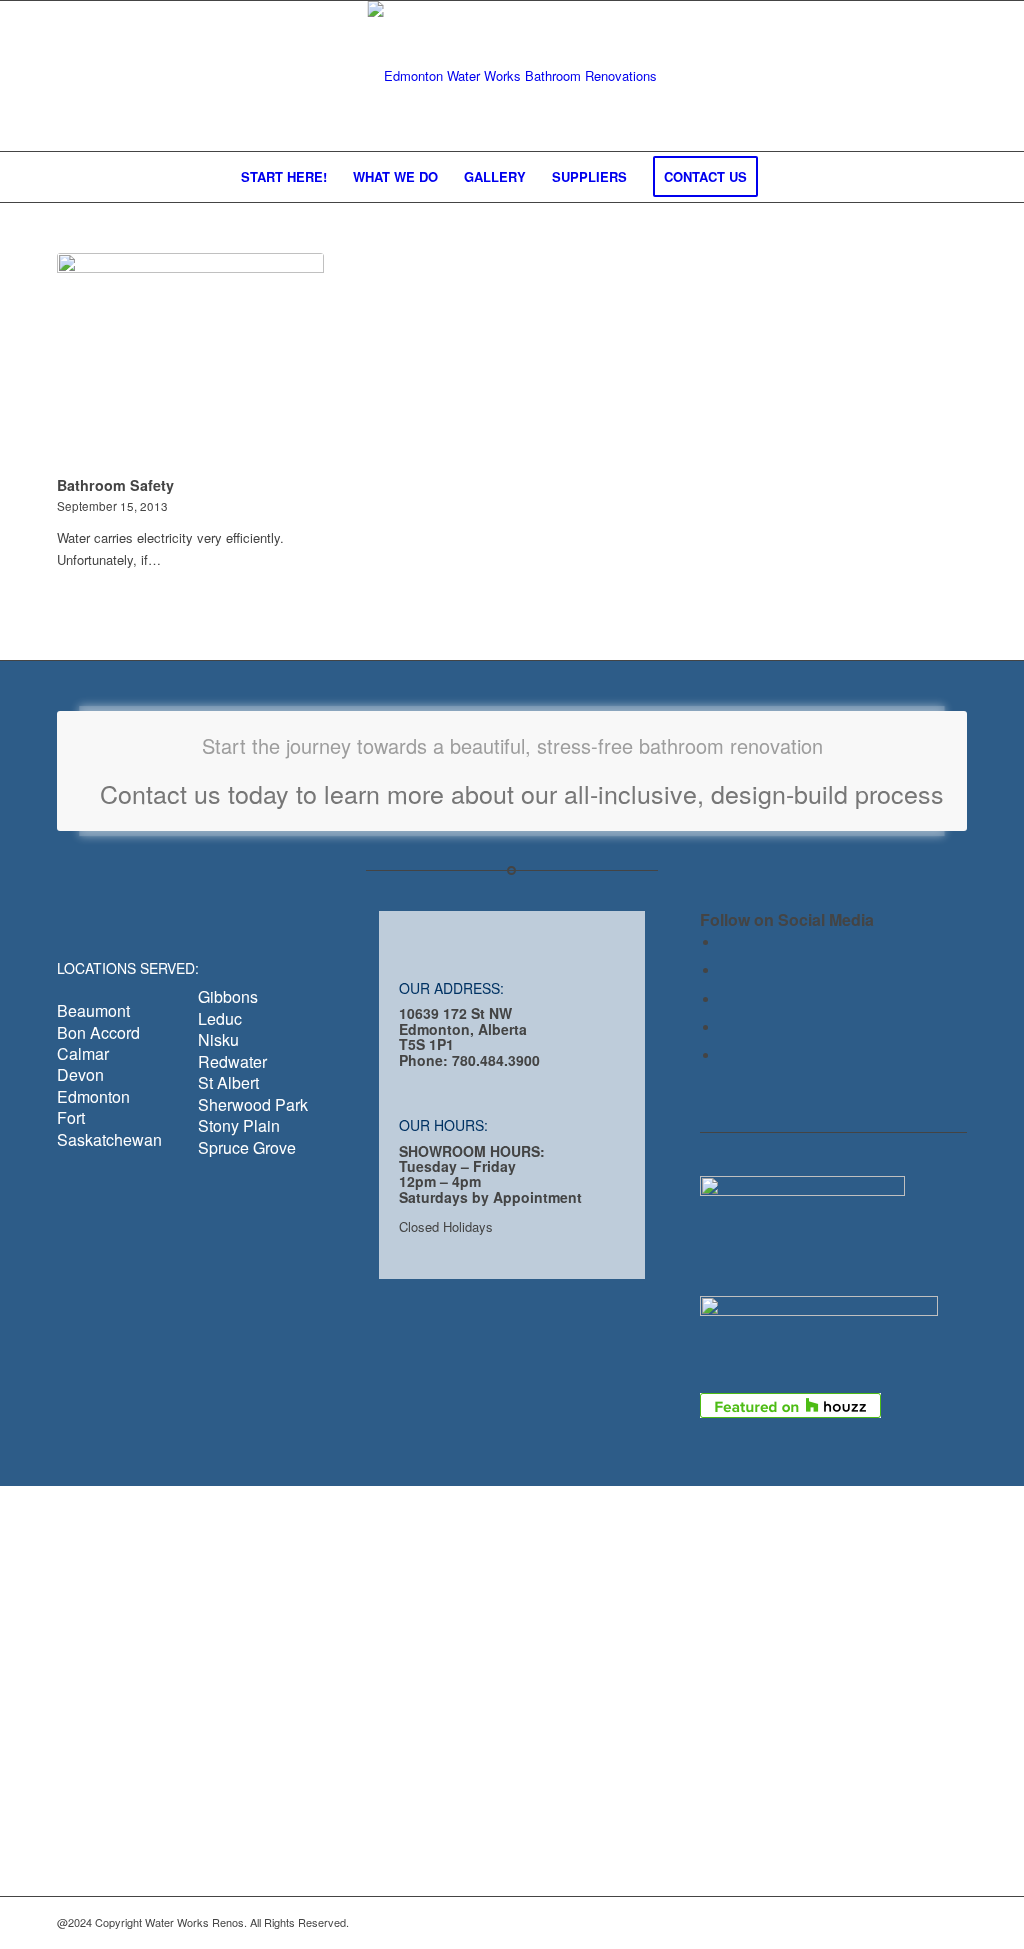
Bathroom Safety (115, 485)
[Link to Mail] (725, 1027)
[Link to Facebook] (725, 942)
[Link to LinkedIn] (725, 999)
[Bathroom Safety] (190, 361)
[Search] (784, 177)
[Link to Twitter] (725, 970)
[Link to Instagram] (725, 1055)
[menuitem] (284, 177)
